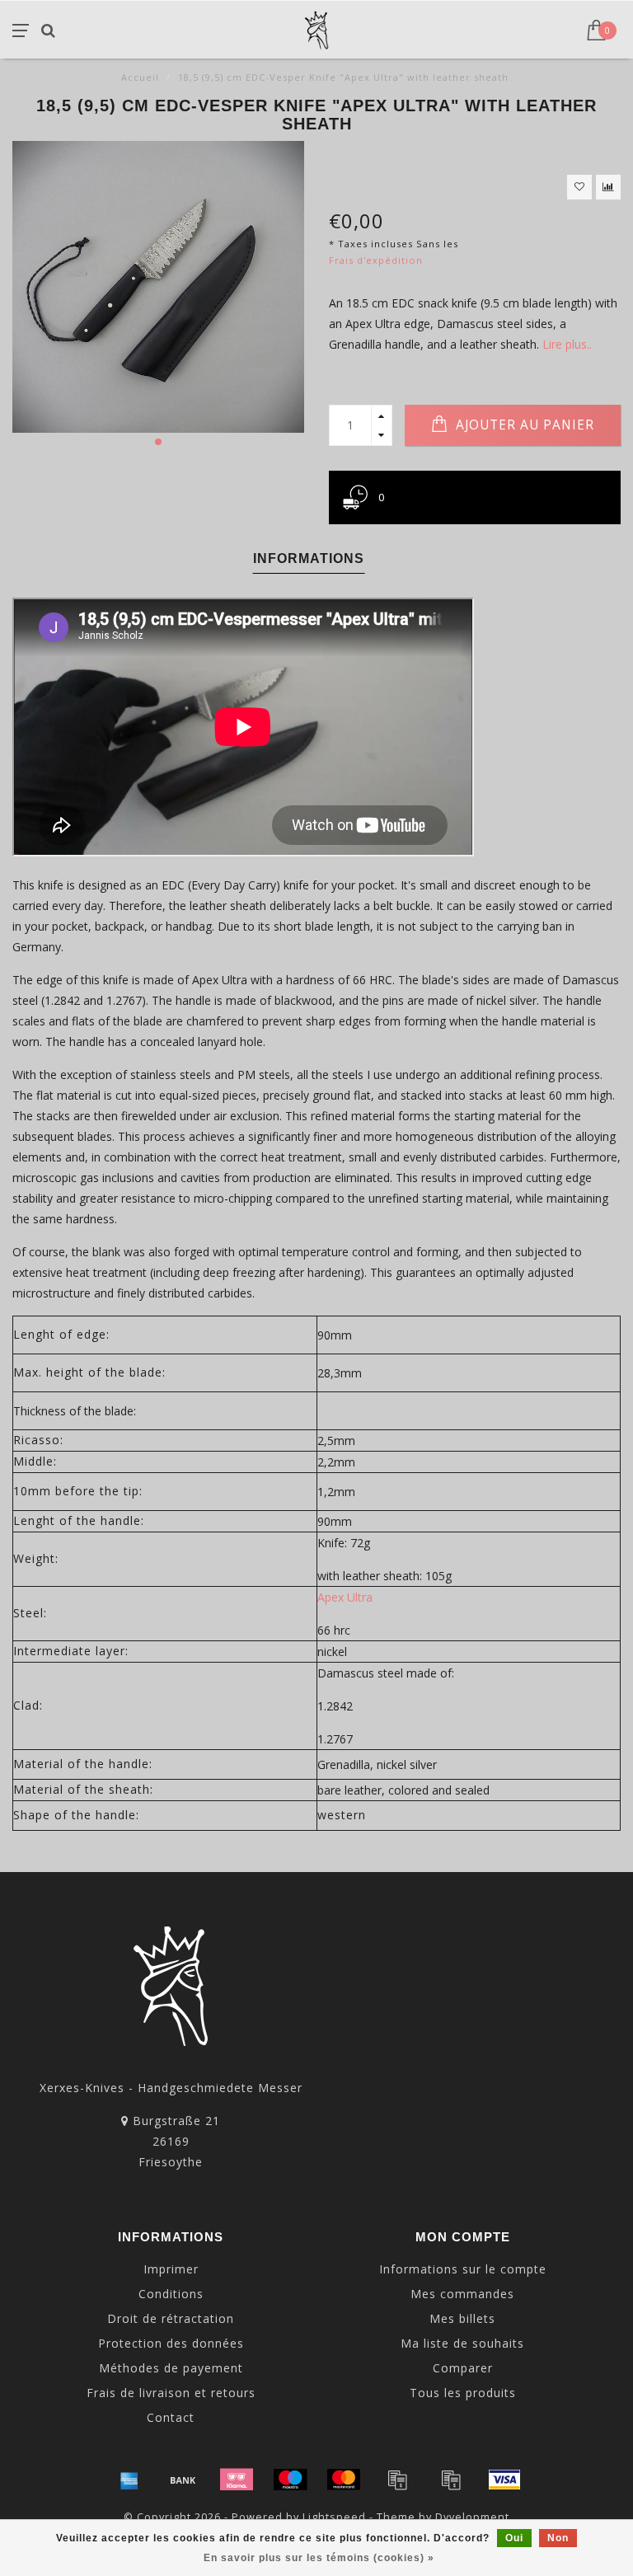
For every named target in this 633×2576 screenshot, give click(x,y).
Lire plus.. (567, 344)
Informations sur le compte (463, 2269)
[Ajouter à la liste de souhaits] (579, 187)
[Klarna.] (237, 2480)
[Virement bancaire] (183, 2480)
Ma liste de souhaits (462, 2343)
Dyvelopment (472, 2517)
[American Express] (129, 2480)
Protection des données (171, 2343)
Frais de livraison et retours (171, 2393)
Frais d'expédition (376, 260)
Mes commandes (462, 2294)
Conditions (171, 2294)
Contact (171, 2417)
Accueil (140, 77)
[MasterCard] (344, 2480)
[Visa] (504, 2480)
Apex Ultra (345, 1597)
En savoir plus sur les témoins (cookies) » (319, 2558)
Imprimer (171, 2269)
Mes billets (462, 2318)
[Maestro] (290, 2480)
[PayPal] (397, 2480)
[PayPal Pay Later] (451, 2480)
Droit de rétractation (171, 2318)
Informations (309, 558)
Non (558, 2538)
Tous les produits (463, 2393)
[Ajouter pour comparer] (608, 187)
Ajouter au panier (523, 425)
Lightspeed (334, 2517)
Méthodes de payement (171, 2368)
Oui (514, 2538)
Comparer (463, 2368)
